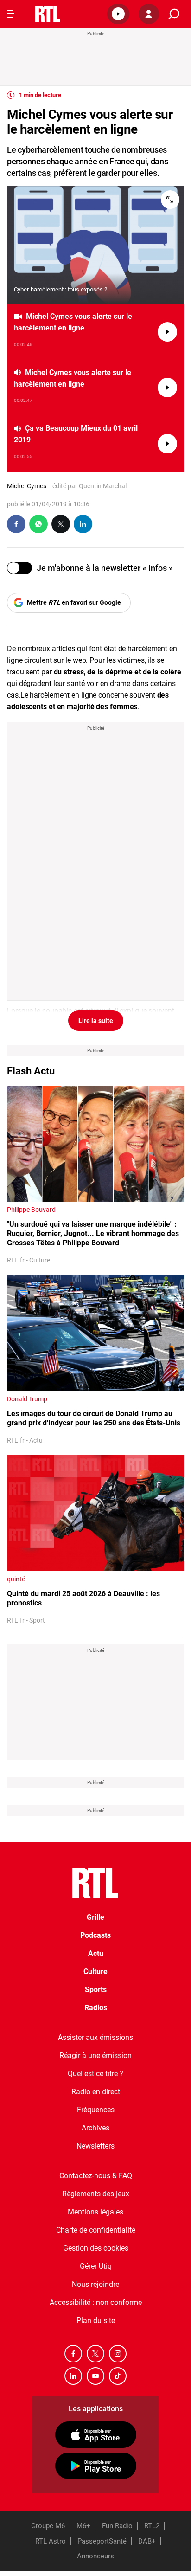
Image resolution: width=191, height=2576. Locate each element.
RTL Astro (51, 2541)
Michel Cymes (27, 486)
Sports (96, 1990)
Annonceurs (95, 2556)
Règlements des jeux (96, 2194)
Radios (96, 2008)
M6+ (83, 2526)
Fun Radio (117, 2526)
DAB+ (147, 2541)
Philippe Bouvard (31, 1210)
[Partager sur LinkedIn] (83, 524)
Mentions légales (95, 2212)
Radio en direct (96, 2092)
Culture (95, 1971)
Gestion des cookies (96, 2248)
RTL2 (152, 2526)
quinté (16, 1579)
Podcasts (95, 1935)
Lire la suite (96, 1021)
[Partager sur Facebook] (16, 524)
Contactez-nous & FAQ (96, 2176)
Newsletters (95, 2146)
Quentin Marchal (103, 486)
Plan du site (96, 2320)
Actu (96, 1953)
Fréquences (96, 2110)
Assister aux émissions (95, 2037)
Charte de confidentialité (96, 2230)
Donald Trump (27, 1399)
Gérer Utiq (96, 2266)
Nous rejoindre (95, 2284)
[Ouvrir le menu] (11, 14)
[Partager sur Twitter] (61, 524)
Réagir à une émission (95, 2055)
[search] (174, 14)
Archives (95, 2128)
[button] (118, 14)
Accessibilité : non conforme (96, 2302)
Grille (95, 1917)
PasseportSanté (102, 2541)
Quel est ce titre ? (95, 2074)
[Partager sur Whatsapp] (38, 524)
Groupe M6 (48, 2526)
